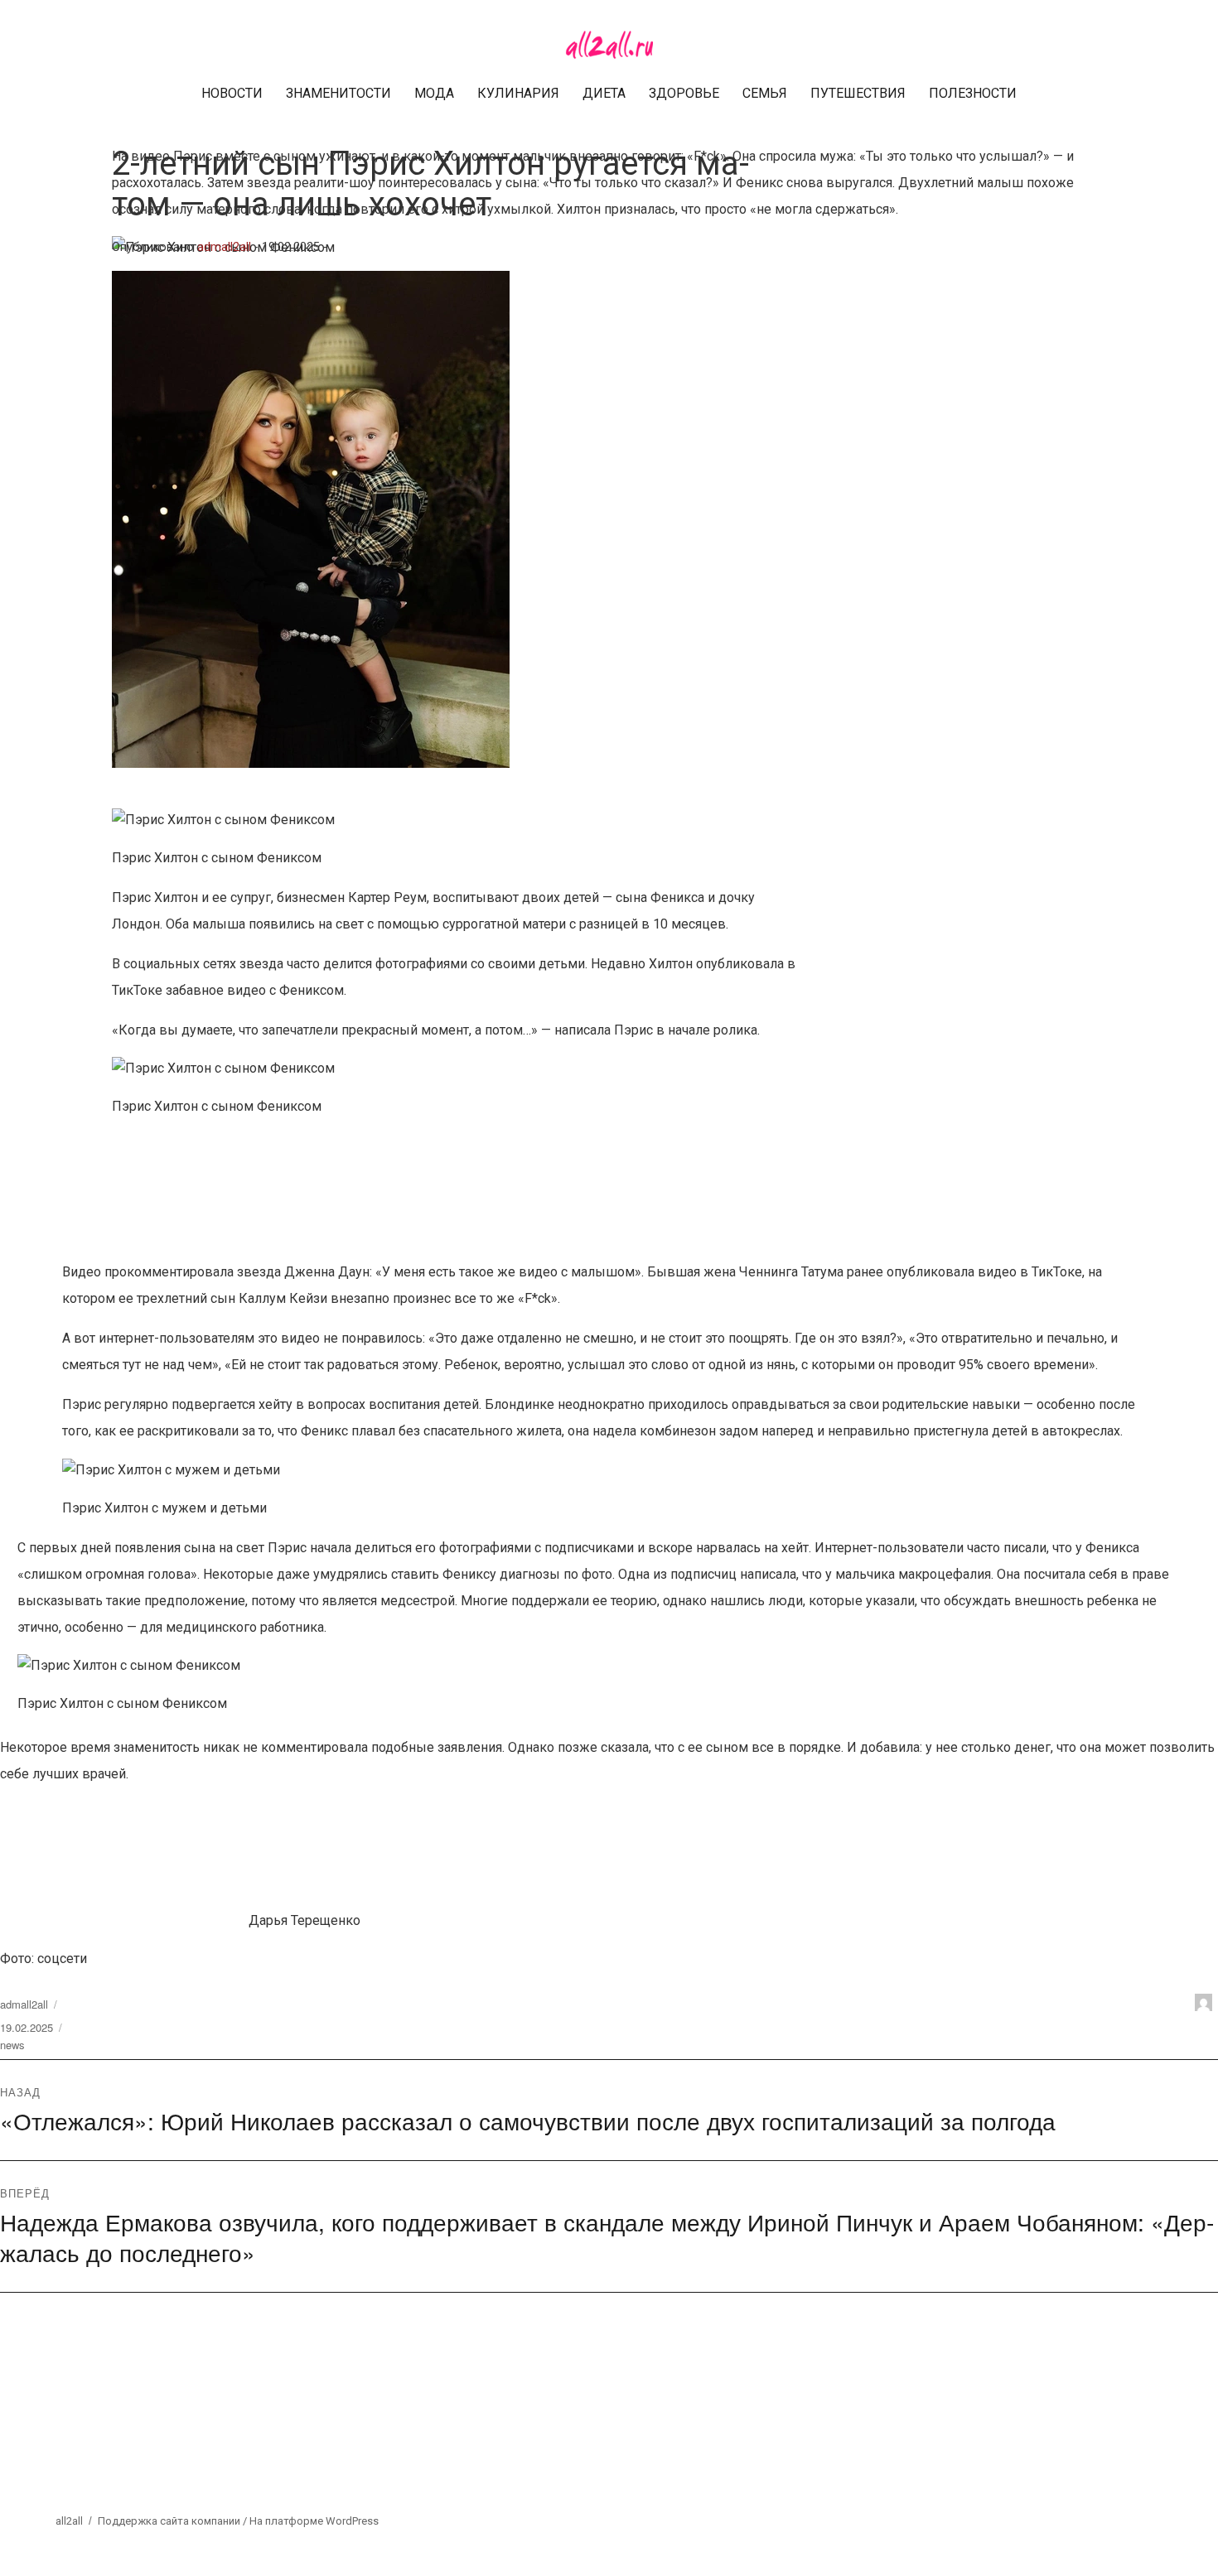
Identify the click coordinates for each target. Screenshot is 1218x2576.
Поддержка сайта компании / (174, 2521)
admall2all (224, 247)
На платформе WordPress (314, 2521)
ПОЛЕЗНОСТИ (973, 93)
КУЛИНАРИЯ (518, 93)
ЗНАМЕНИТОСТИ (338, 93)
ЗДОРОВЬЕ (684, 93)
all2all (69, 2521)
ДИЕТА (604, 93)
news (12, 2045)
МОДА (434, 93)
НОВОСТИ (232, 93)
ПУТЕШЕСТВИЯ (858, 93)
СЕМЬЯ (765, 93)
